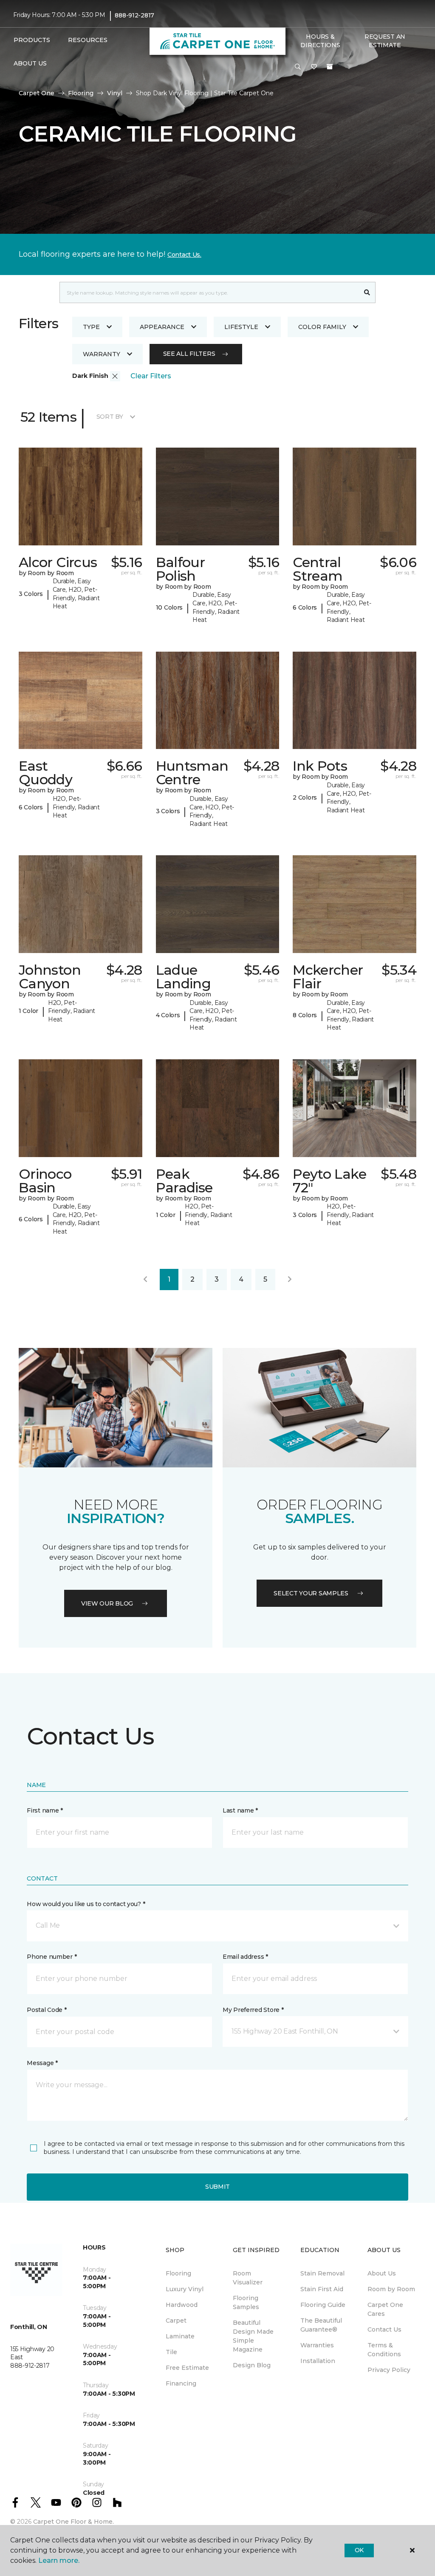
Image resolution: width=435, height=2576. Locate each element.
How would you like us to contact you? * (86, 1904)
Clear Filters (151, 376)
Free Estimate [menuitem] (187, 2368)
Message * (42, 2063)
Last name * (240, 1810)
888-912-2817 (134, 15)
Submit (217, 2187)
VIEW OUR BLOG (107, 1603)
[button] (298, 67)
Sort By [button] (110, 417)
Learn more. (59, 2560)
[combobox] (209, 292)
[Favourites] (314, 67)
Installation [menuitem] (318, 2361)
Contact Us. (184, 255)
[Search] (367, 292)
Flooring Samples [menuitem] (246, 2302)
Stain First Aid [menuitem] (322, 2289)
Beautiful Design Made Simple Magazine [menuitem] (253, 2336)
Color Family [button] (322, 327)
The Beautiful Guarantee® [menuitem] (321, 2325)
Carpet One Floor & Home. (73, 2522)
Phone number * (52, 1957)
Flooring (81, 93)
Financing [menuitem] (181, 2383)
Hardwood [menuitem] (182, 2305)
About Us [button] (30, 63)
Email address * (245, 1957)
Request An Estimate (385, 41)
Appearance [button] (162, 327)
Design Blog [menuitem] (252, 2365)
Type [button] (91, 327)
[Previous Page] (145, 1279)
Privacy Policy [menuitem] (389, 2370)
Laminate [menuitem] (180, 2336)
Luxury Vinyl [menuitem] (185, 2289)
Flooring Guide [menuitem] (323, 2305)
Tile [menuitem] (171, 2352)
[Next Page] (290, 1279)
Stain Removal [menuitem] (322, 2273)
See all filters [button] (189, 354)
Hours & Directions (320, 41)
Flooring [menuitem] (178, 2273)
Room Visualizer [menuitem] (248, 2278)
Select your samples (311, 1593)
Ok (359, 2550)
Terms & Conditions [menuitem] (384, 2350)
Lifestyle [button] (241, 327)
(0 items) (330, 67)
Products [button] (32, 40)
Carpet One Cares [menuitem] (385, 2309)
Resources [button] (88, 40)
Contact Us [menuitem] (384, 2329)
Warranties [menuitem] (317, 2345)
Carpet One (37, 93)
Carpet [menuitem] (176, 2321)
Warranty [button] (102, 354)
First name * (45, 1810)
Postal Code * (47, 2010)
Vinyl (115, 93)
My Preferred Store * (253, 2010)
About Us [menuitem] (382, 2273)
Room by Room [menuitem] (391, 2289)
